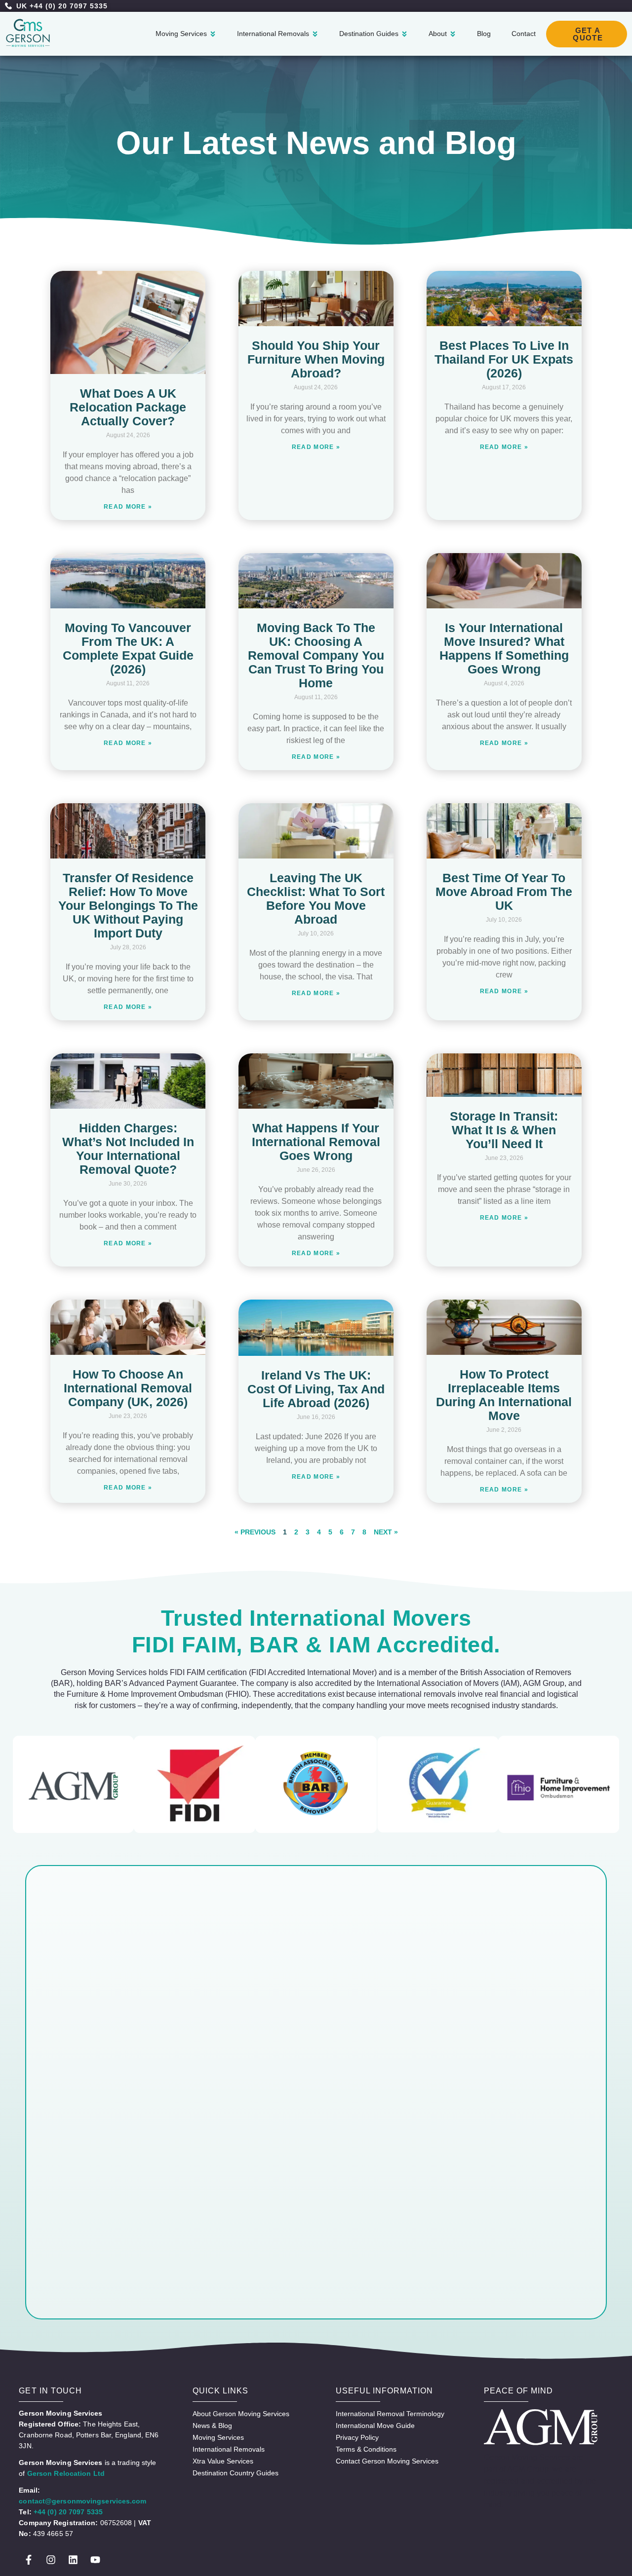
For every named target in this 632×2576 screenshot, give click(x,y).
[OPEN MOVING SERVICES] (213, 34)
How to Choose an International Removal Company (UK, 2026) (128, 1388)
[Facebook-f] (29, 2560)
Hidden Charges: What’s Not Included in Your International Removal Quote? (128, 1149)
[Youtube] (95, 2560)
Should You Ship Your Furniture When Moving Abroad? (316, 359)
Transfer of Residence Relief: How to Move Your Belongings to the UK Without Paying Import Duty (128, 905)
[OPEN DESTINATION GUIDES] (404, 34)
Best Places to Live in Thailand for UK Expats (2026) (504, 359)
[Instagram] (51, 2560)
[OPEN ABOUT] (453, 34)
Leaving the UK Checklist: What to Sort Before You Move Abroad (316, 898)
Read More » (128, 507)
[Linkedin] (73, 2560)
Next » (386, 1532)
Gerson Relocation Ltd (66, 2473)
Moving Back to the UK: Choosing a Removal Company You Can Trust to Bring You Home (316, 655)
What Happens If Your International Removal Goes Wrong (316, 1142)
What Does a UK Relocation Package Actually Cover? (128, 407)
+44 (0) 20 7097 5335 (68, 2512)
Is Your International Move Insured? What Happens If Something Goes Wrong (504, 648)
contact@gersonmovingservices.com (82, 2501)
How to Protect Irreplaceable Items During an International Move (504, 1395)
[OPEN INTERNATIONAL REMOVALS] (315, 34)
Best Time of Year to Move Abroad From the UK (504, 892)
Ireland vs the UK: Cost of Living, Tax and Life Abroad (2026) (316, 1389)
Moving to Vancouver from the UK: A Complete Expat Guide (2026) (128, 648)
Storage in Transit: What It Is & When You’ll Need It (504, 1130)
